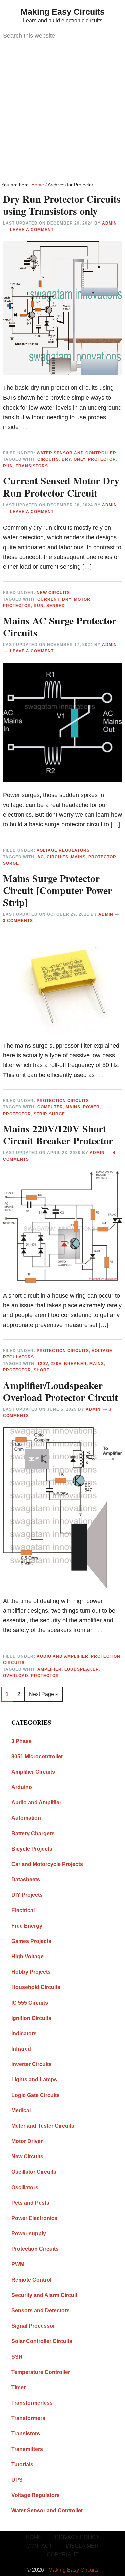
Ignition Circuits (31, 2018)
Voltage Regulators (63, 850)
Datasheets (26, 1880)
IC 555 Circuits (30, 2003)
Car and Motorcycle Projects (47, 1864)
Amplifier (49, 1669)
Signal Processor (33, 2326)
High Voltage (27, 1957)
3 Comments (18, 921)
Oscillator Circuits (34, 2172)
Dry (66, 459)
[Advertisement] (62, 113)
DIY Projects (27, 1895)
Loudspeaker (82, 1669)
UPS (17, 2480)
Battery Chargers (33, 1833)
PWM (18, 2264)
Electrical (23, 1910)
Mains (78, 857)
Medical (21, 2110)
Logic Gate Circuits (35, 2095)
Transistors (32, 466)
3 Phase (21, 1741)
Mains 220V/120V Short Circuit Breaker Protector (58, 1134)
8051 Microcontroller (37, 1756)
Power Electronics (34, 2218)
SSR (17, 2357)
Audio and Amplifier (62, 1656)
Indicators (24, 2033)
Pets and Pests (30, 2203)
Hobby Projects (31, 1972)
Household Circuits (36, 1987)
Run (8, 466)
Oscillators (25, 2187)
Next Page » (43, 1696)
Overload (16, 1676)
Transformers (28, 2418)
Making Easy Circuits (63, 12)
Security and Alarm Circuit (44, 2295)
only (79, 459)
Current (48, 599)
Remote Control (31, 2280)
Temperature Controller (41, 2372)
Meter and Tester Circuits (43, 2126)
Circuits (48, 459)
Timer (18, 2387)
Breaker (75, 1364)
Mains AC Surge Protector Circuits (60, 626)
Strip (40, 1114)
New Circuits (53, 593)
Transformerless (32, 2403)
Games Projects (31, 1941)
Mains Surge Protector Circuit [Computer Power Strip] (57, 890)
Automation (26, 1818)
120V (43, 1364)
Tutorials (22, 2464)
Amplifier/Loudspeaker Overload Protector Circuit (60, 1391)
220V (56, 1364)
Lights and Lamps (34, 2080)
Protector (102, 459)
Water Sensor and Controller (76, 453)
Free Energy (27, 1926)
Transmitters (27, 2449)
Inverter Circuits (31, 2064)
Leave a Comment (32, 230)
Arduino (22, 1787)
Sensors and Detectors (40, 2311)
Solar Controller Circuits (42, 2341)
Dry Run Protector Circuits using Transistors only (62, 205)
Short (41, 1370)
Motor (82, 599)
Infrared (21, 2049)
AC (41, 857)
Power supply (29, 2234)
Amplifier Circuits (33, 1772)
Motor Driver (27, 2141)
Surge (11, 863)
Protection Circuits (63, 1101)
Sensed (56, 606)
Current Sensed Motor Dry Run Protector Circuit (61, 486)
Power (91, 1107)
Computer (50, 1107)
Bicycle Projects (32, 1849)
